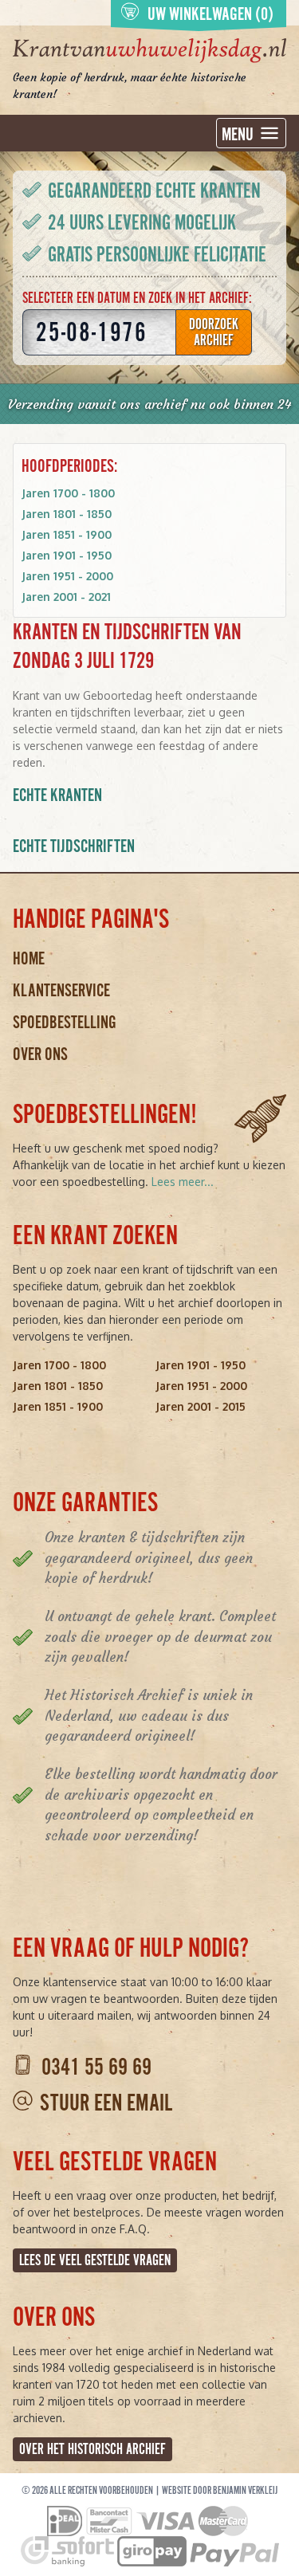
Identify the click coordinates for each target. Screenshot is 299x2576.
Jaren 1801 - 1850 (67, 514)
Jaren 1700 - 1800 (68, 493)
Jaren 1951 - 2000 (67, 576)
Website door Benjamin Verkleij (220, 2491)
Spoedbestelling (65, 1022)
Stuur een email (106, 2103)
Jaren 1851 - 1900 (67, 534)
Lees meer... (183, 1182)
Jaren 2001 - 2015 (201, 1406)
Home (29, 958)
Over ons (40, 1054)
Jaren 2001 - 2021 (66, 597)
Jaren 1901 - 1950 (67, 555)
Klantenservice (61, 990)
